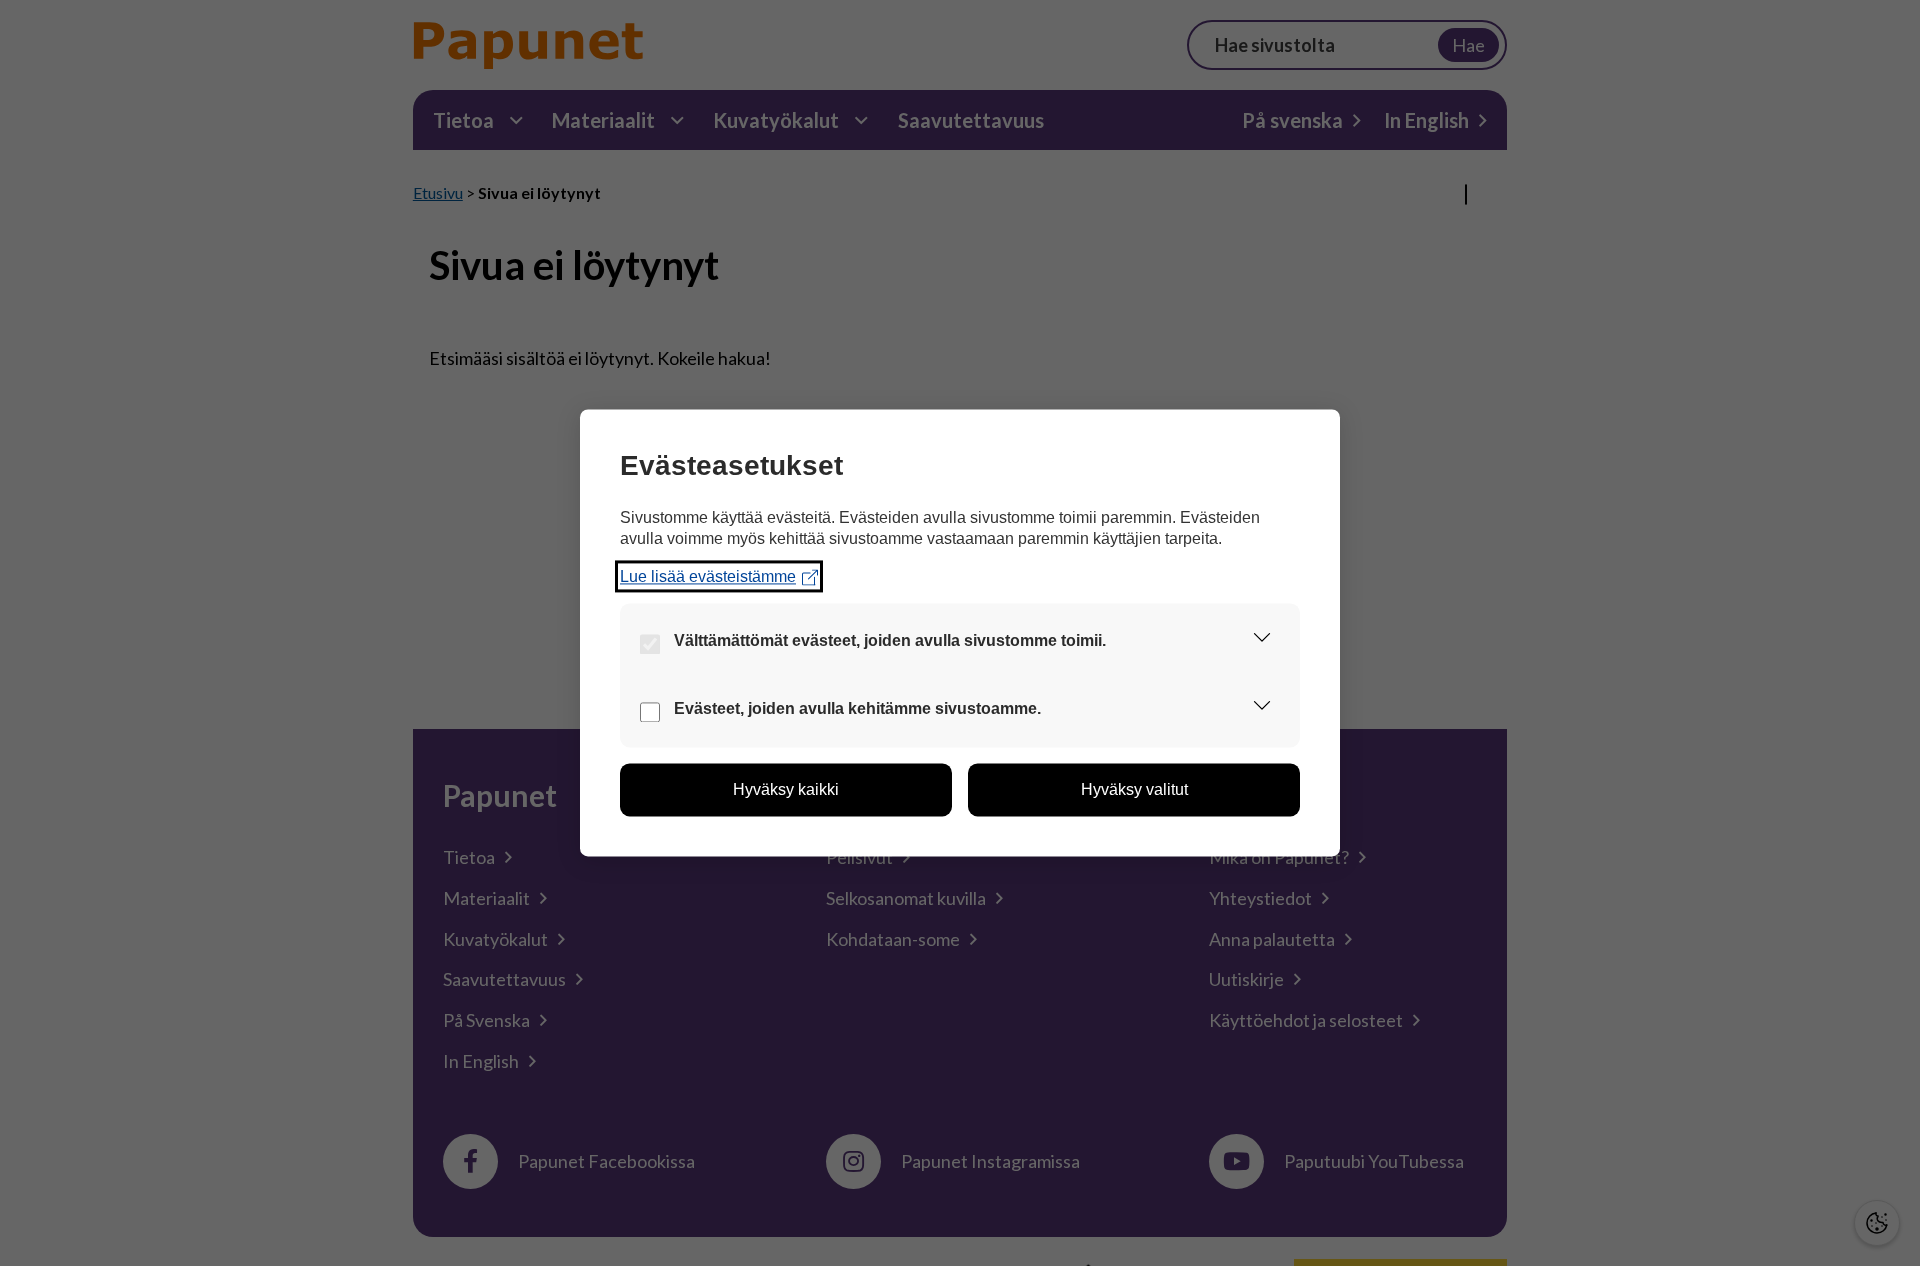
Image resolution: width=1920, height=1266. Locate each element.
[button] (1262, 642)
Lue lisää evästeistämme (708, 576)
